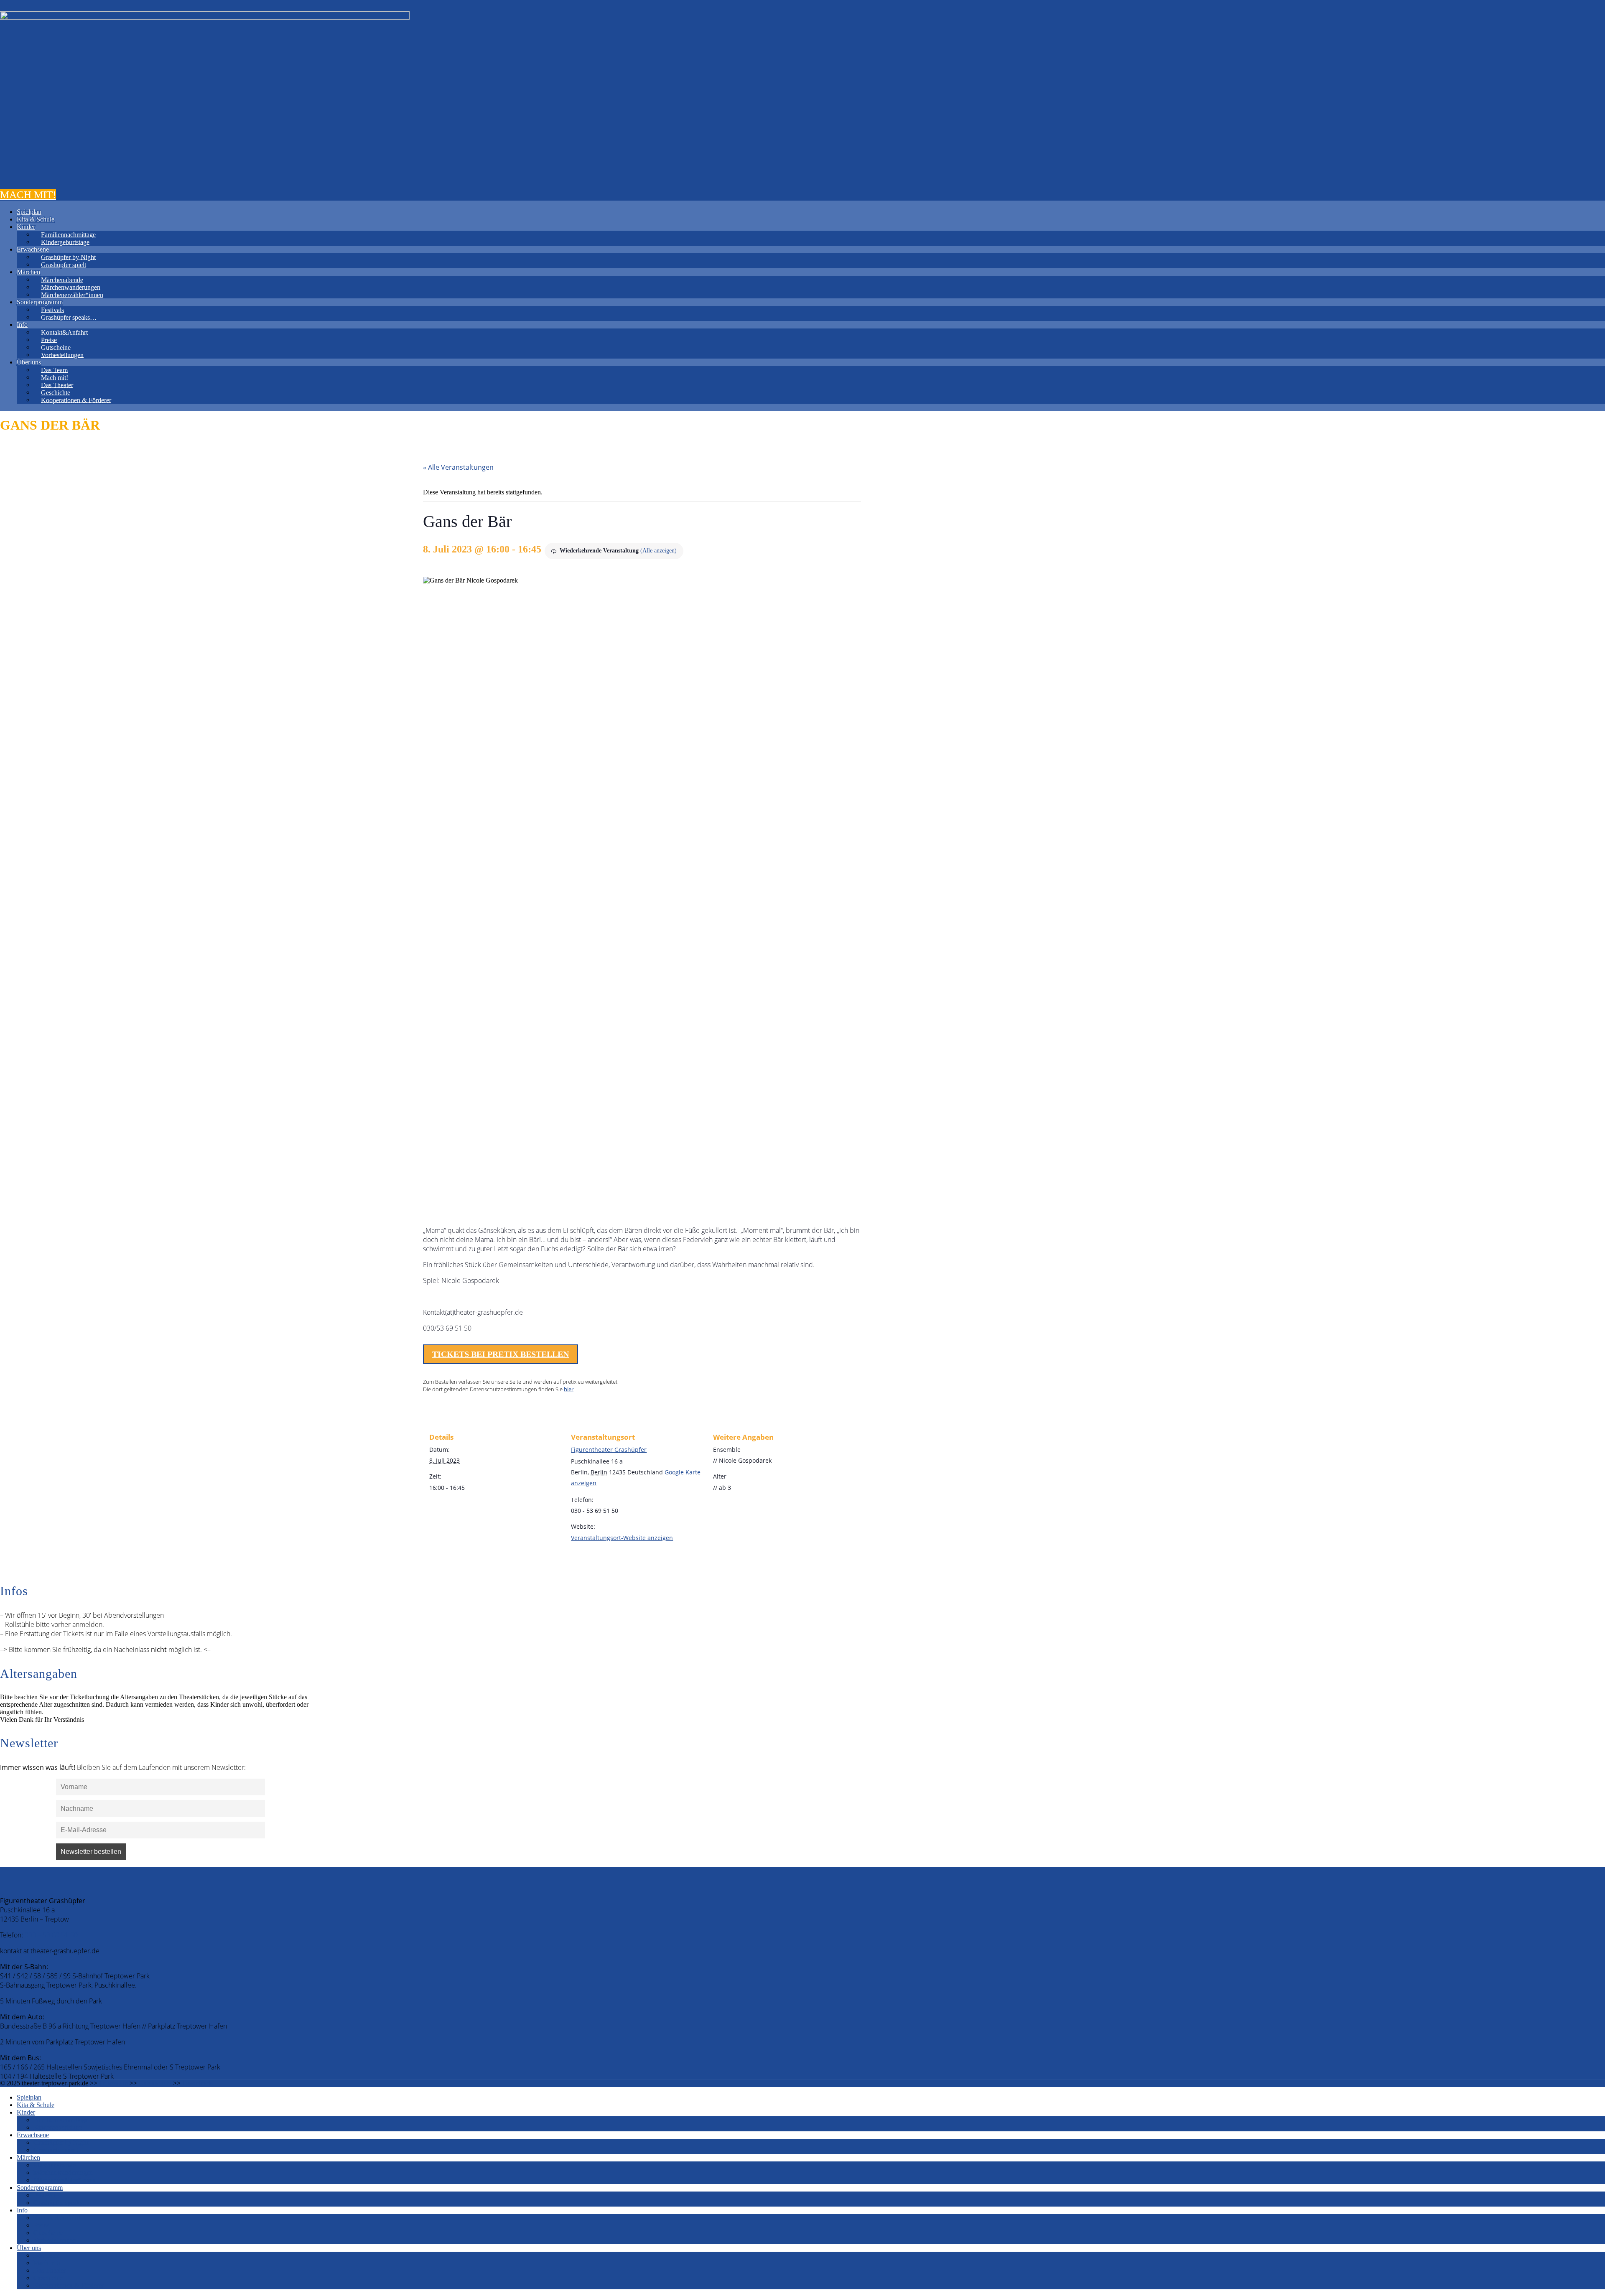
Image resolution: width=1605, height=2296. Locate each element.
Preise (49, 340)
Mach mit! (55, 377)
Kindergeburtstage (65, 242)
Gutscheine (56, 347)
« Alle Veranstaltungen (458, 467)
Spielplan (29, 212)
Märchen (28, 272)
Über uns (29, 362)
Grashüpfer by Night (68, 257)
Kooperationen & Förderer (76, 400)
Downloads (197, 2083)
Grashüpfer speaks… (69, 317)
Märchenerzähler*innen (72, 294)
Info (22, 325)
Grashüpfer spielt (64, 264)
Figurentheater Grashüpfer (609, 1450)
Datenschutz (155, 2083)
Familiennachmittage (68, 234)
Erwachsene (33, 249)
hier (569, 1389)
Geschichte (56, 392)
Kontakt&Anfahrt (64, 332)
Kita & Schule (36, 219)
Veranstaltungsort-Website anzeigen (622, 1538)
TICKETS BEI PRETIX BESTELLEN (501, 1354)
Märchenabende (62, 279)
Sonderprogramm (40, 302)
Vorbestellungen (62, 355)
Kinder (26, 227)
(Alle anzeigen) (659, 551)
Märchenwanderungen (71, 287)
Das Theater (57, 385)
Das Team (54, 370)
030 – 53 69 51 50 (51, 1935)
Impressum (113, 2083)
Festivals (52, 309)
